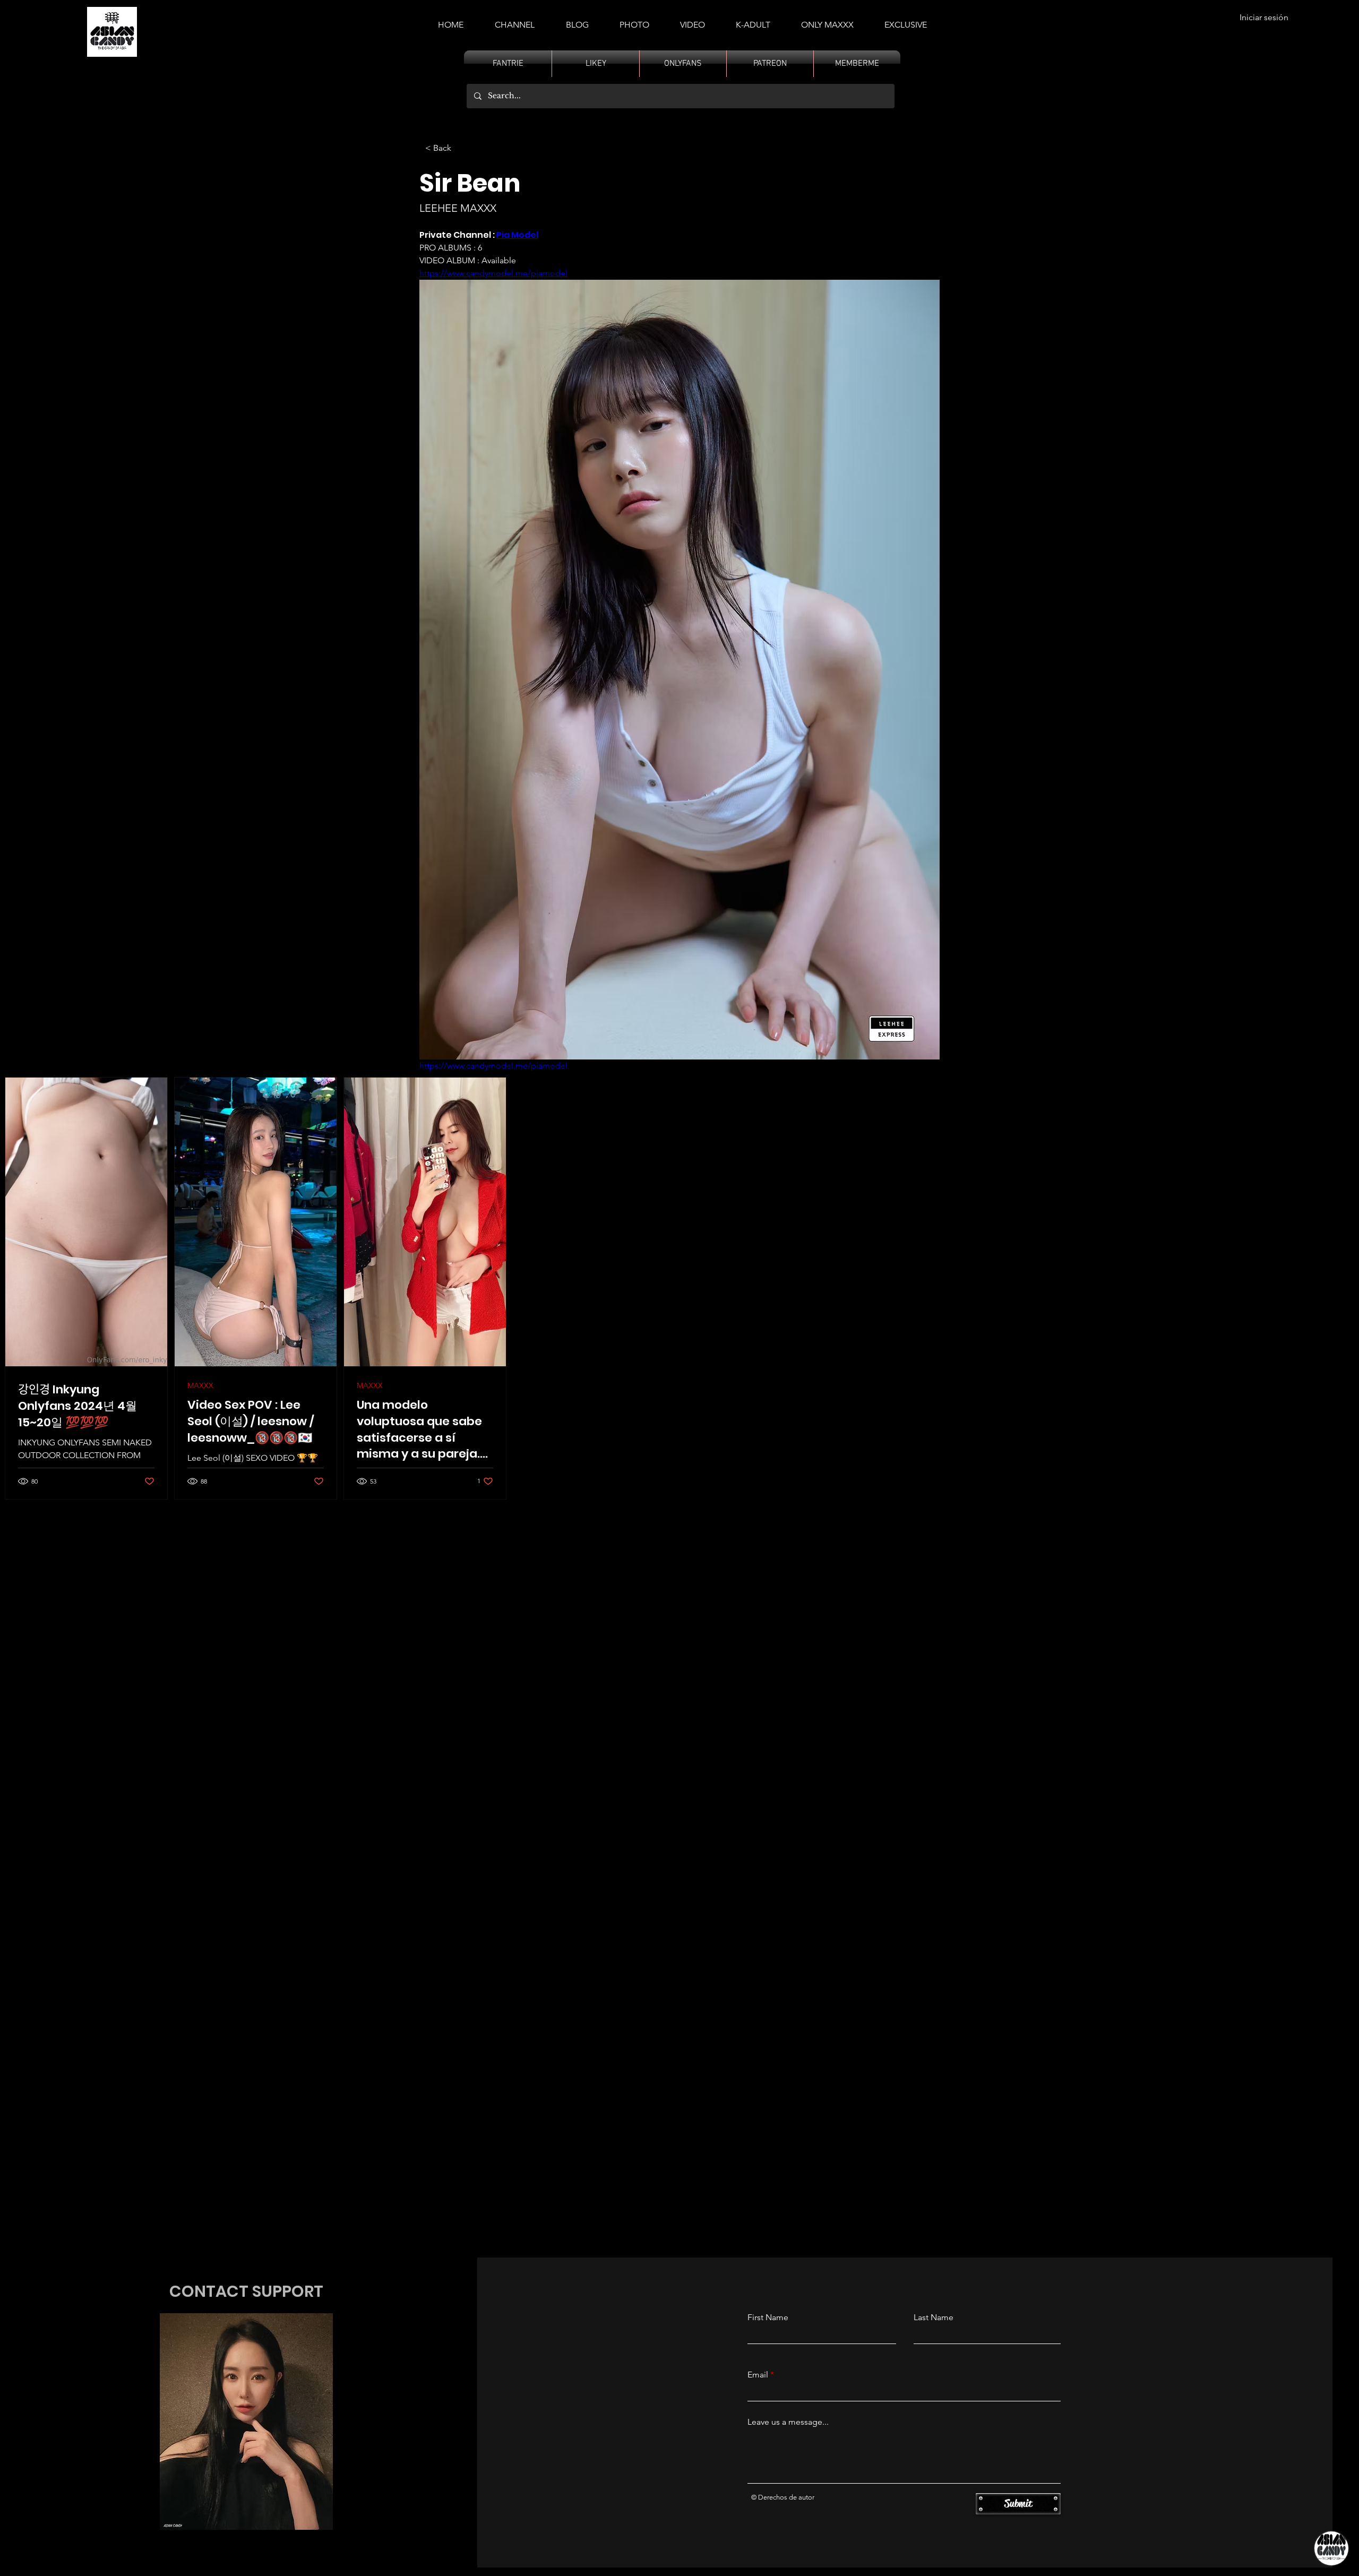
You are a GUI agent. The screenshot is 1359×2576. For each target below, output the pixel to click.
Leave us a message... (788, 2422)
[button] (753, 20)
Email (758, 2375)
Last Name (934, 2317)
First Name (768, 2317)
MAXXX (200, 1386)
